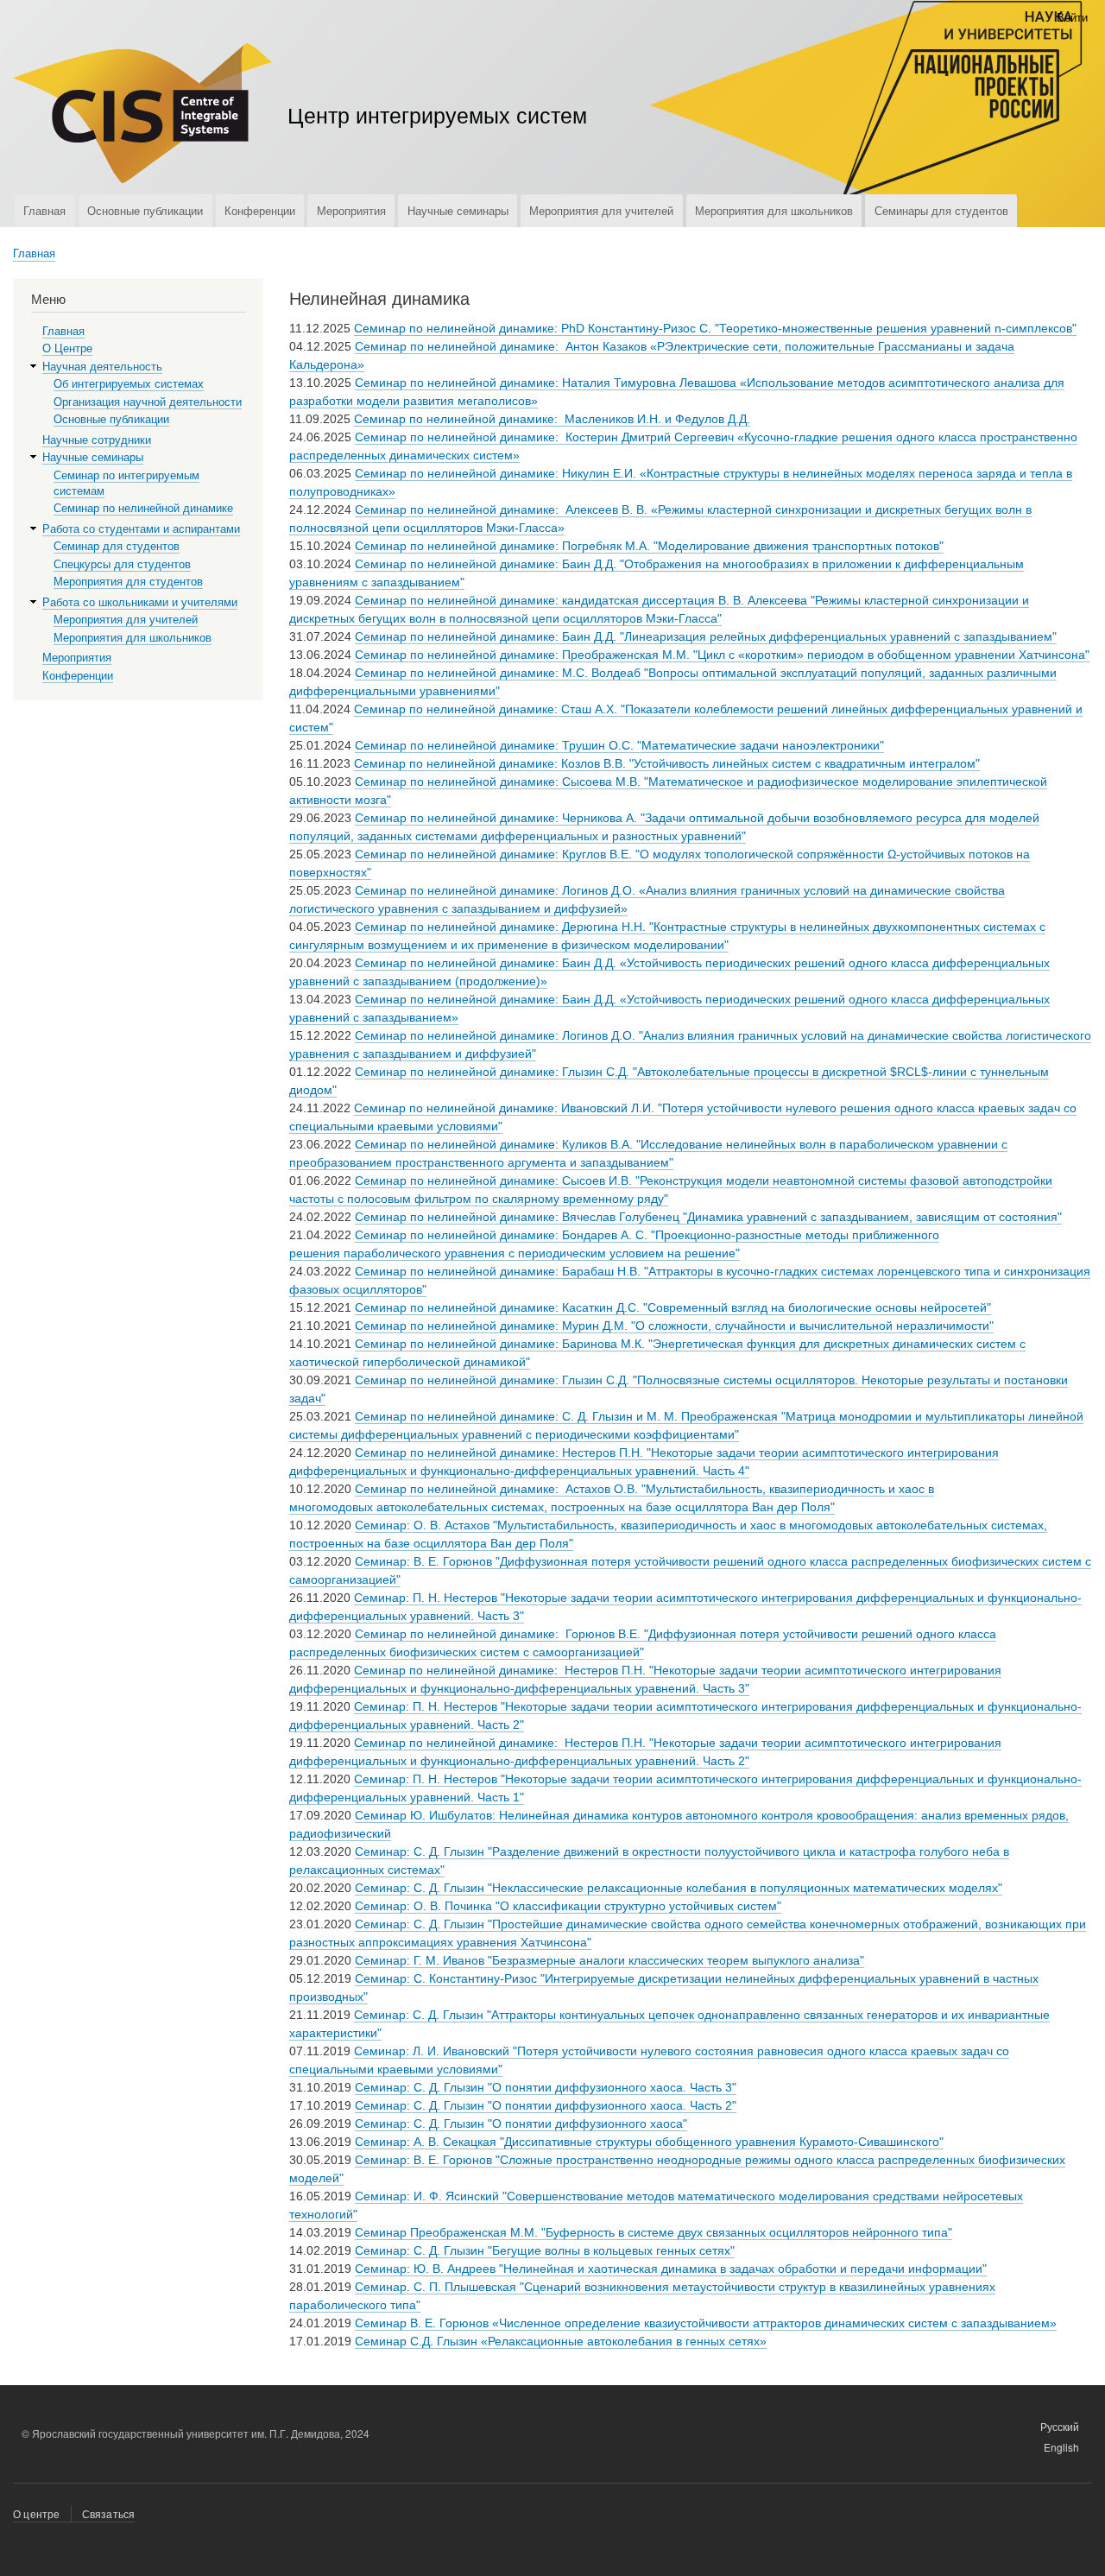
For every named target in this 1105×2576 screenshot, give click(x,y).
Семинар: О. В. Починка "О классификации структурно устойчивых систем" (568, 1906)
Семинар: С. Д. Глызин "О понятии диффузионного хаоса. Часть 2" (546, 2105)
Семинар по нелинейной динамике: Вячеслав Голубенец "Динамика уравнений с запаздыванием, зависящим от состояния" (708, 1217)
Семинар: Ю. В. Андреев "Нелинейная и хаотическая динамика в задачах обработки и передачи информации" (671, 2269)
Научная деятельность (102, 367)
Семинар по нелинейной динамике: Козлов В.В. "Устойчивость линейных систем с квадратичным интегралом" (667, 763)
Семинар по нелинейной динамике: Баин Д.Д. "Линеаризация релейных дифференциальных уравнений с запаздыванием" (706, 636)
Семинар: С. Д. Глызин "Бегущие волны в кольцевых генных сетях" (545, 2250)
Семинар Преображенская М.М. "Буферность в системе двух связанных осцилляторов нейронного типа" (654, 2232)
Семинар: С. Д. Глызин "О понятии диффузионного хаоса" (521, 2123)
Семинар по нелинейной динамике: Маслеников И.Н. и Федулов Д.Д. (552, 419)
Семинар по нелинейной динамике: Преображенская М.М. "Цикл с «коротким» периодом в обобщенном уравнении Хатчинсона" (722, 655)
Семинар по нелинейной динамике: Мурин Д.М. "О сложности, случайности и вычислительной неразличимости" (674, 1326)
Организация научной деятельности (148, 402)
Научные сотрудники (97, 440)
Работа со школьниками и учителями (140, 602)
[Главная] (142, 115)
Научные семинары (458, 210)
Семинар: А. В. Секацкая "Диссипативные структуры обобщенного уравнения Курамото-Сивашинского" (649, 2142)
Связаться (109, 2513)
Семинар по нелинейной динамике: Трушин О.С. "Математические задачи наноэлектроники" (619, 745)
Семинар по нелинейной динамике (143, 508)
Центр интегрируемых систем (437, 114)
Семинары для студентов (941, 210)
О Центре (67, 348)
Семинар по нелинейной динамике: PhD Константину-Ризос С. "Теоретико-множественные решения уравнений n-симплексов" (715, 328)
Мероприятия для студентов (128, 582)
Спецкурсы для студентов (122, 564)
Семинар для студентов (117, 546)
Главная (44, 210)
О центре (37, 2513)
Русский (1060, 2425)
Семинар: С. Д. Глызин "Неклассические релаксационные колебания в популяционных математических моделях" (679, 1888)
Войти (1072, 17)
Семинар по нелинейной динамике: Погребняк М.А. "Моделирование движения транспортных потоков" (649, 546)
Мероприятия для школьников (774, 210)
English (1061, 2446)
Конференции (260, 210)
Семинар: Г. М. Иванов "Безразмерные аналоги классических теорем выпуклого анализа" (609, 1960)
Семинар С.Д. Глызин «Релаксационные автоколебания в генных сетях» (561, 2341)
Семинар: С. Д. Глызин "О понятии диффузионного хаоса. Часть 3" (546, 2087)
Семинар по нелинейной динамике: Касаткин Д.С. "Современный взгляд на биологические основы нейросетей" (673, 1307)
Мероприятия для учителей (601, 210)
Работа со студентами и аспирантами (141, 529)
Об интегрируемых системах (129, 384)
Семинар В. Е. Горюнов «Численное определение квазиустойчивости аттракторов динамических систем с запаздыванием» (706, 2323)
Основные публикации (145, 210)
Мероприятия (351, 210)
